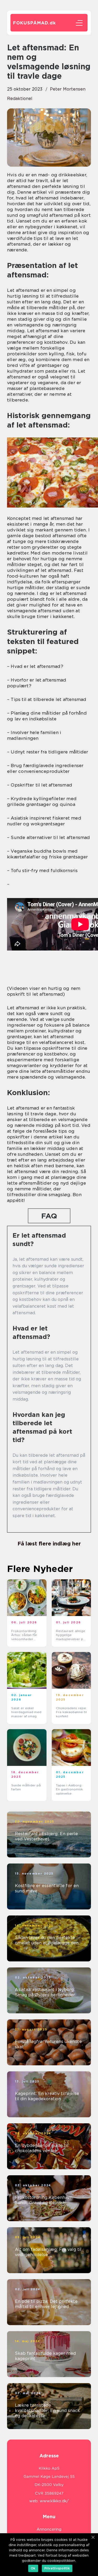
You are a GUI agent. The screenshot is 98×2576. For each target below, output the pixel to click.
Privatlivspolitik (57, 2568)
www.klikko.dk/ (54, 2501)
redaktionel (20, 99)
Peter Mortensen (68, 89)
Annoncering (49, 2529)
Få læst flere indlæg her (49, 1544)
